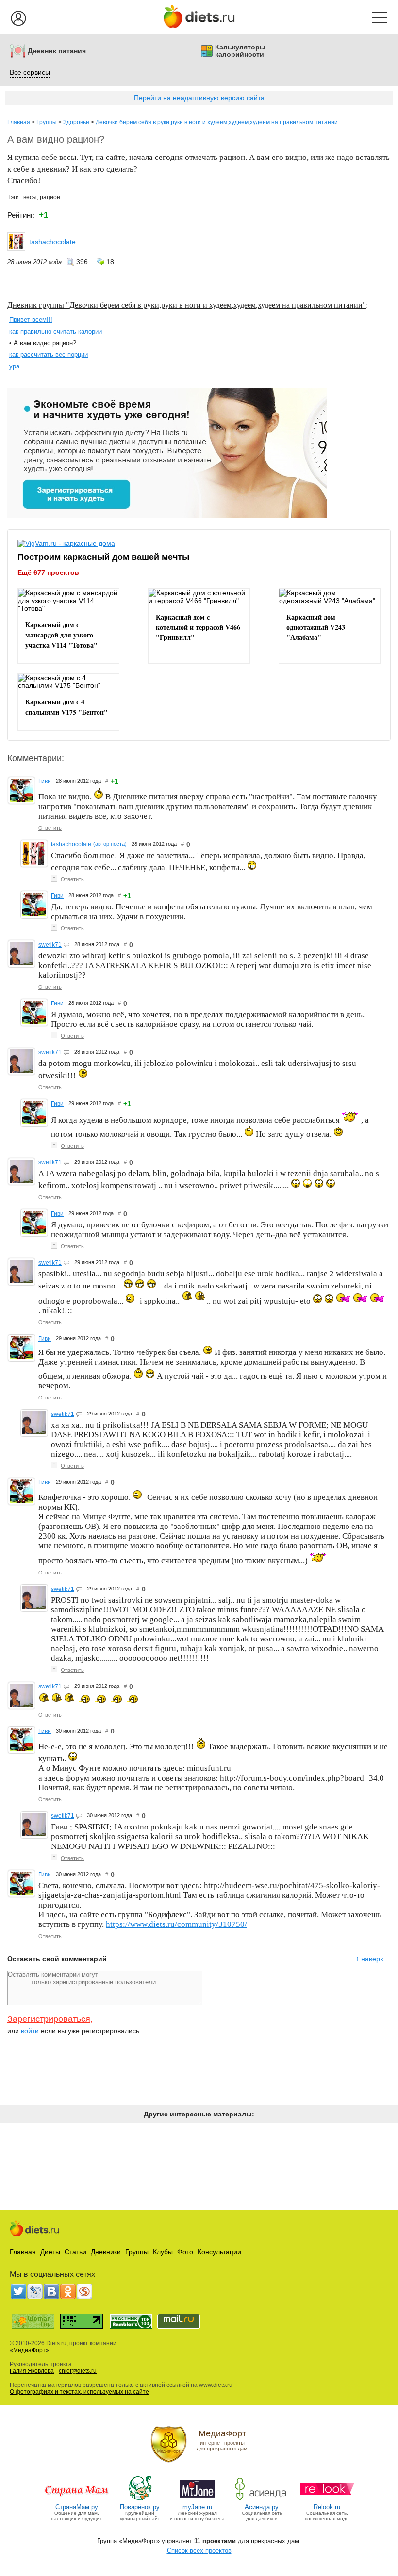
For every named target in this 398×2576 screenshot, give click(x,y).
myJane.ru (197, 2507)
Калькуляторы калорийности (240, 51)
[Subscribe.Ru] (84, 2291)
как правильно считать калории (56, 331)
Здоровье (76, 122)
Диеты (50, 2252)
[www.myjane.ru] (197, 2500)
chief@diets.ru (78, 2371)
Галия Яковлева (32, 2371)
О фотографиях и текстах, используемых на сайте (79, 2392)
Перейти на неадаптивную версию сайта (199, 98)
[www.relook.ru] (327, 2500)
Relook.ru (327, 2507)
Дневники (106, 2252)
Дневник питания (57, 51)
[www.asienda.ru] (262, 2500)
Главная (19, 122)
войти (30, 2031)
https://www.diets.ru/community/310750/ (176, 1924)
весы (30, 197)
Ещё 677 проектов (48, 572)
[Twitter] (18, 2291)
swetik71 (50, 945)
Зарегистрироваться (49, 2019)
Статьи (75, 2252)
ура (14, 366)
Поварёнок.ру (140, 2507)
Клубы (163, 2252)
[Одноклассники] (68, 2291)
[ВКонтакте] (51, 2291)
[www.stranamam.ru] (77, 2500)
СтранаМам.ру (77, 2507)
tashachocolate (52, 242)
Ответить (50, 828)
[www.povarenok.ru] (140, 2500)
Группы (47, 122)
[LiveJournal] (35, 2291)
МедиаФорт (29, 2350)
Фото (185, 2252)
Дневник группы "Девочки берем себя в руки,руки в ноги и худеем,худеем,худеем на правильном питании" (187, 305)
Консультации (219, 2252)
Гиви (45, 781)
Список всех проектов (199, 2551)
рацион (50, 197)
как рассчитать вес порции (49, 355)
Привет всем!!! (31, 320)
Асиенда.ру (262, 2507)
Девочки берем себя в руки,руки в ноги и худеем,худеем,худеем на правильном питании (217, 122)
